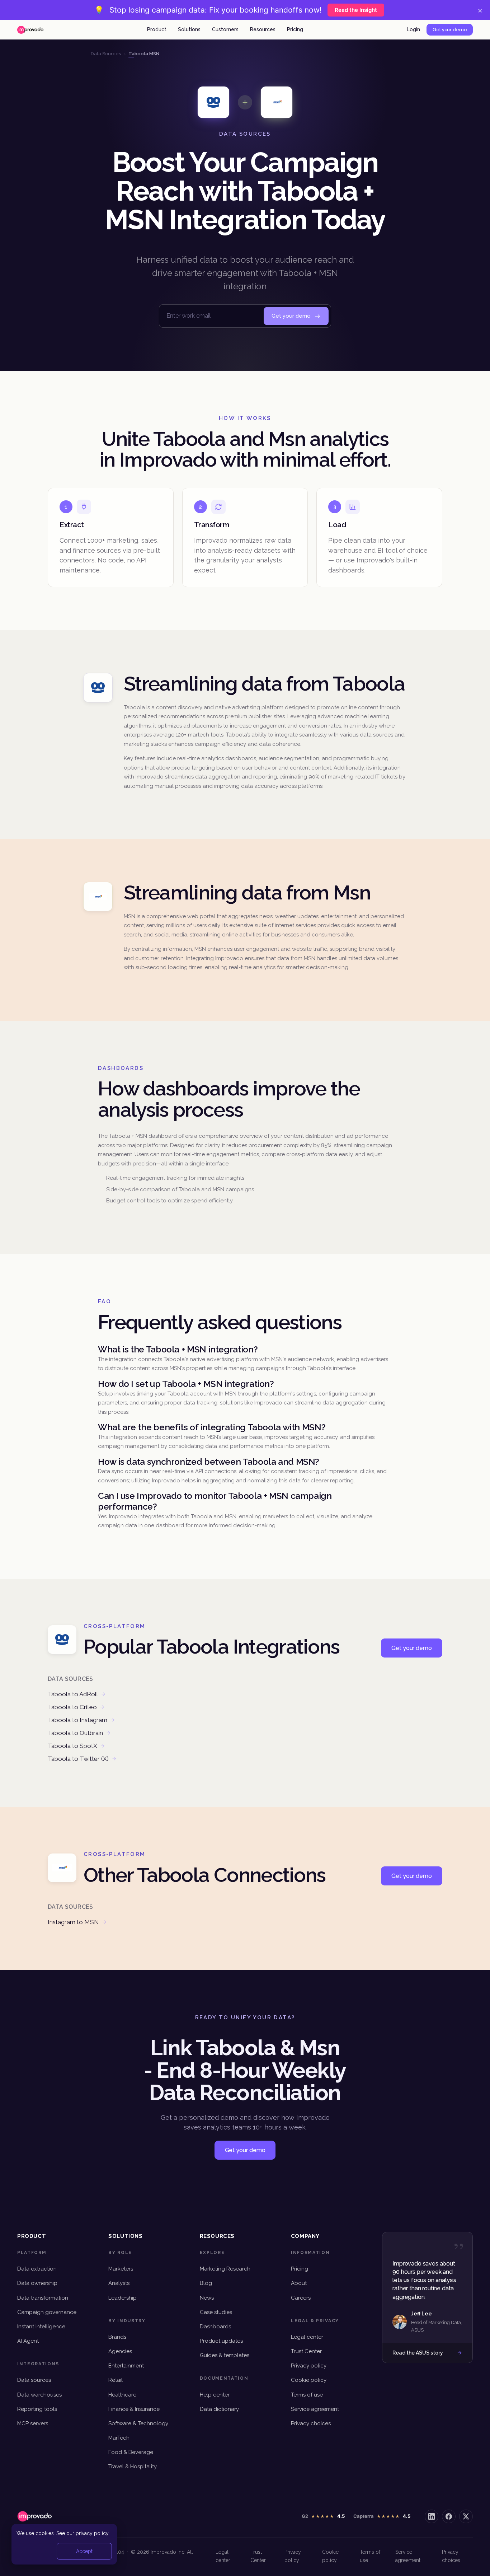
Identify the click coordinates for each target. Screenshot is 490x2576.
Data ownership (37, 2283)
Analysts (119, 2283)
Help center (215, 2395)
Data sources (34, 2380)
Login (413, 29)
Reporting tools (37, 2409)
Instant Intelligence (41, 2327)
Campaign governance (47, 2312)
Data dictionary (219, 2409)
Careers (301, 2298)
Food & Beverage (131, 2452)
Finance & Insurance (134, 2409)
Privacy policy (309, 2366)
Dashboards (215, 2327)
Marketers (121, 2269)
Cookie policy (309, 2380)
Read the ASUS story (418, 2353)
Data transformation (43, 2298)
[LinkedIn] (432, 2516)
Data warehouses (39, 2395)
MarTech (119, 2438)
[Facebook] (449, 2516)
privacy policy (92, 2533)
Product (157, 29)
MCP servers (33, 2423)
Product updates (221, 2341)
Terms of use (307, 2395)
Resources (263, 29)
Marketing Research (225, 2269)
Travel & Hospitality (133, 2467)
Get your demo (450, 30)
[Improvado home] (30, 30)
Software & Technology (138, 2423)
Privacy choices (311, 2423)
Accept (84, 2551)
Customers (225, 29)
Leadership (122, 2298)
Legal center (307, 2337)
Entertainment (126, 2366)
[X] (466, 2516)
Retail (116, 2380)
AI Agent (28, 2341)
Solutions (189, 29)
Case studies (216, 2312)
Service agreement (315, 2409)
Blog (206, 2283)
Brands (117, 2337)
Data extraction (37, 2269)
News (207, 2298)
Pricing (295, 29)
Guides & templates (225, 2355)
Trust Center (306, 2351)
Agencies (120, 2351)
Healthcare (122, 2395)
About (299, 2283)
